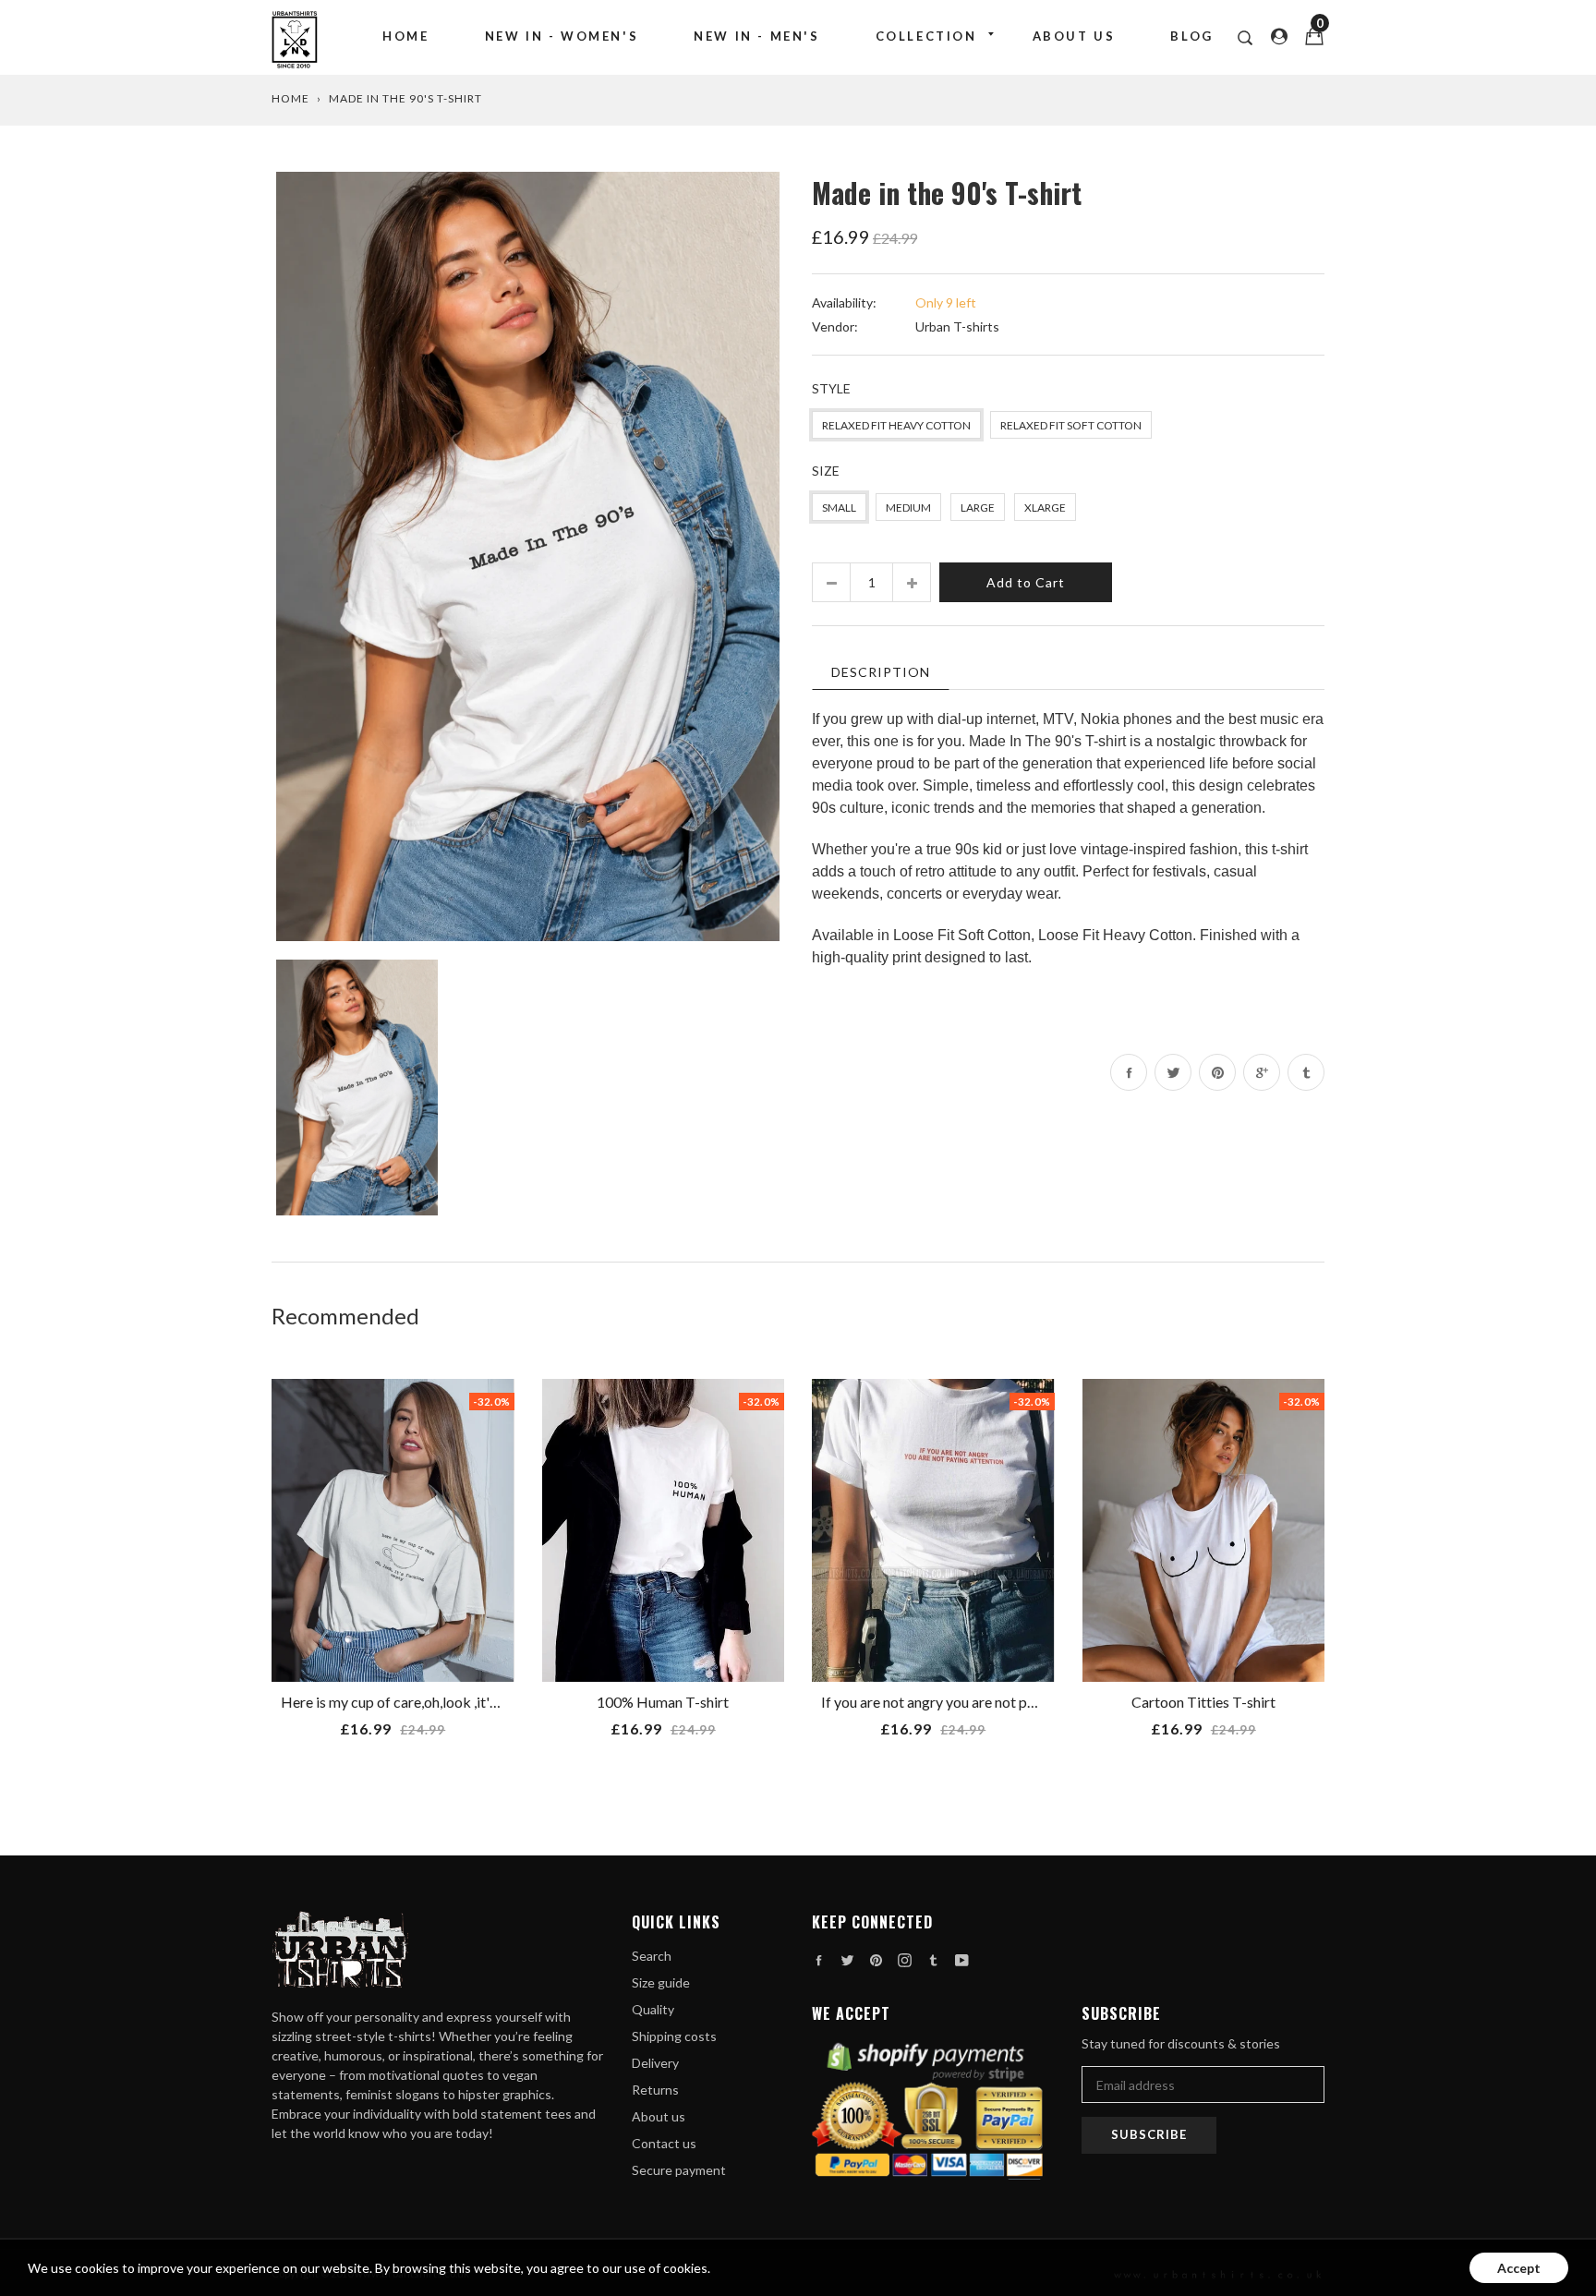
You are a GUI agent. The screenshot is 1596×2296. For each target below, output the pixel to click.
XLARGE (1045, 508)
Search (652, 1956)
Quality (653, 2009)
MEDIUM (908, 508)
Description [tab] (881, 672)
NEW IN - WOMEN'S (562, 36)
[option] (528, 556)
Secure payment (679, 2170)
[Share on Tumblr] (1306, 1072)
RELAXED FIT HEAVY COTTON (896, 425)
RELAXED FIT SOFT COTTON (1071, 425)
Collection (926, 36)
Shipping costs (674, 2036)
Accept (1519, 2268)
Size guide (661, 1982)
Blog (1191, 36)
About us (1074, 36)
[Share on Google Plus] (1262, 1072)
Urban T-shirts (957, 326)
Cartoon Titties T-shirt (1203, 1702)
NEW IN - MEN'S (756, 36)
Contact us (664, 2143)
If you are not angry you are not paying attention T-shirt (995, 1702)
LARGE (978, 508)
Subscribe (1149, 2134)
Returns (655, 2090)
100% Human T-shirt (663, 1702)
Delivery (655, 2063)
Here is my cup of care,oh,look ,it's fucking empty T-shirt (459, 1702)
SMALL (839, 508)
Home (405, 36)
